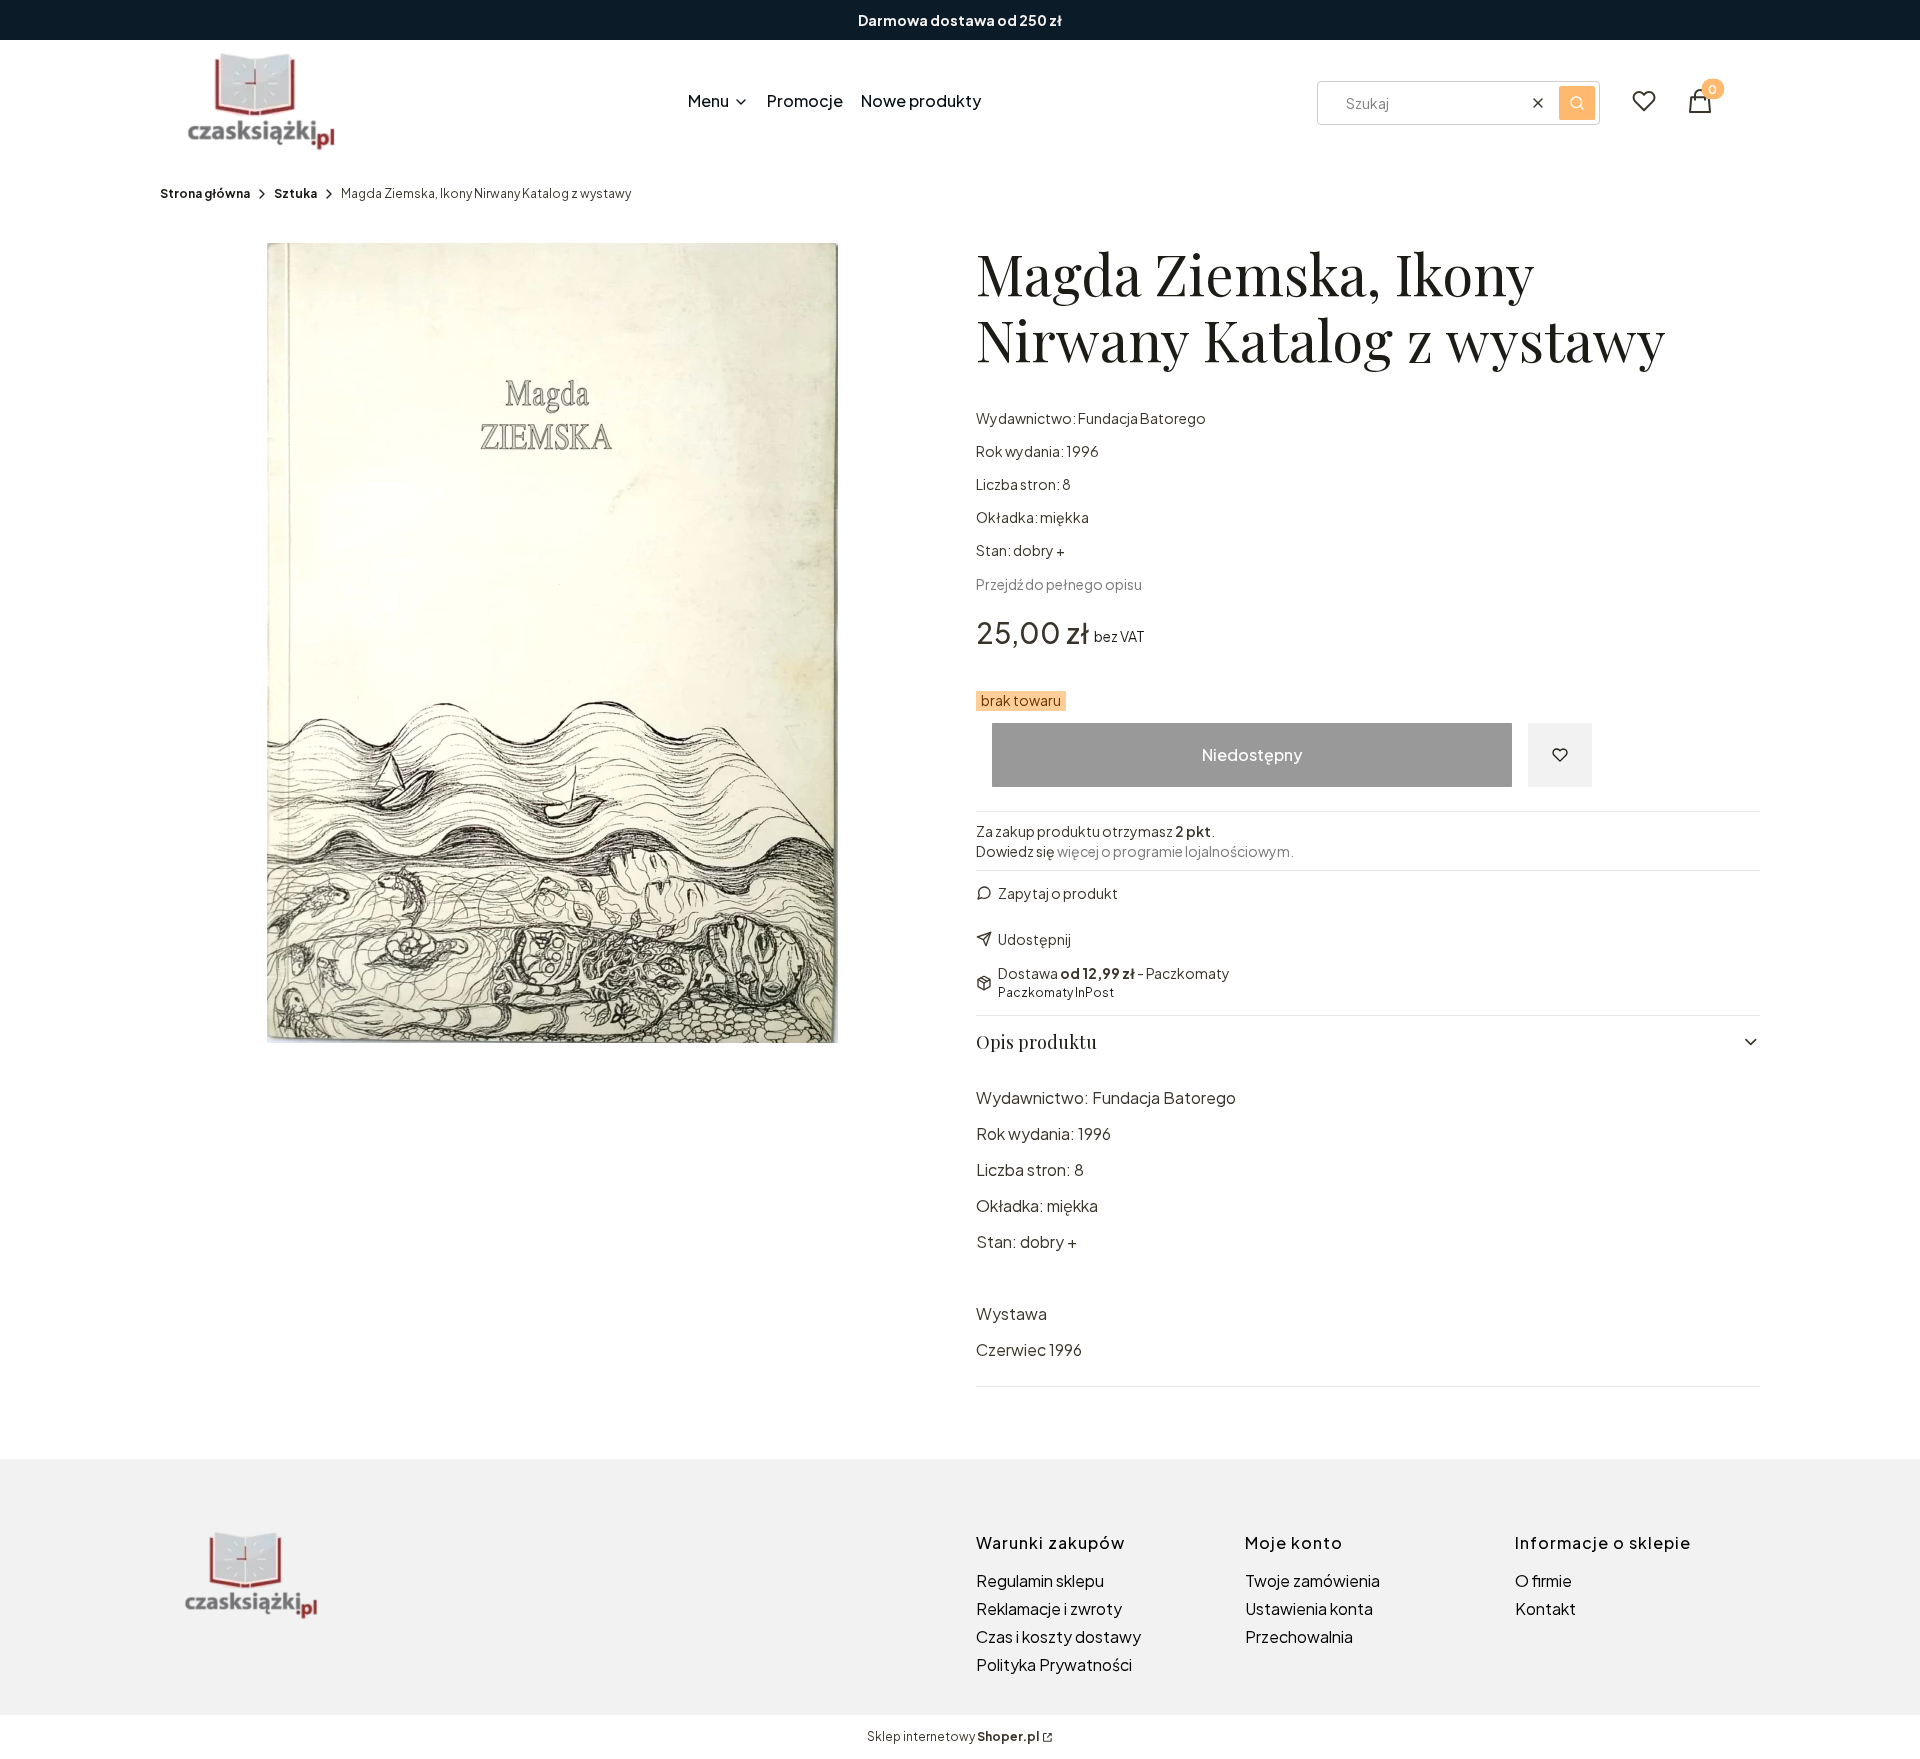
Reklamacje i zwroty (1049, 1608)
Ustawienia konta (1309, 1608)
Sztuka (295, 193)
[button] (1577, 103)
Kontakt (1545, 1608)
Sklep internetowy (953, 1736)
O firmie (1543, 1580)
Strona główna (205, 193)
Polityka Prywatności (1054, 1664)
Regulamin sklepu (1040, 1580)
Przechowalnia (1299, 1636)
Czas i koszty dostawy (1058, 1636)
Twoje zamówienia (1312, 1580)
